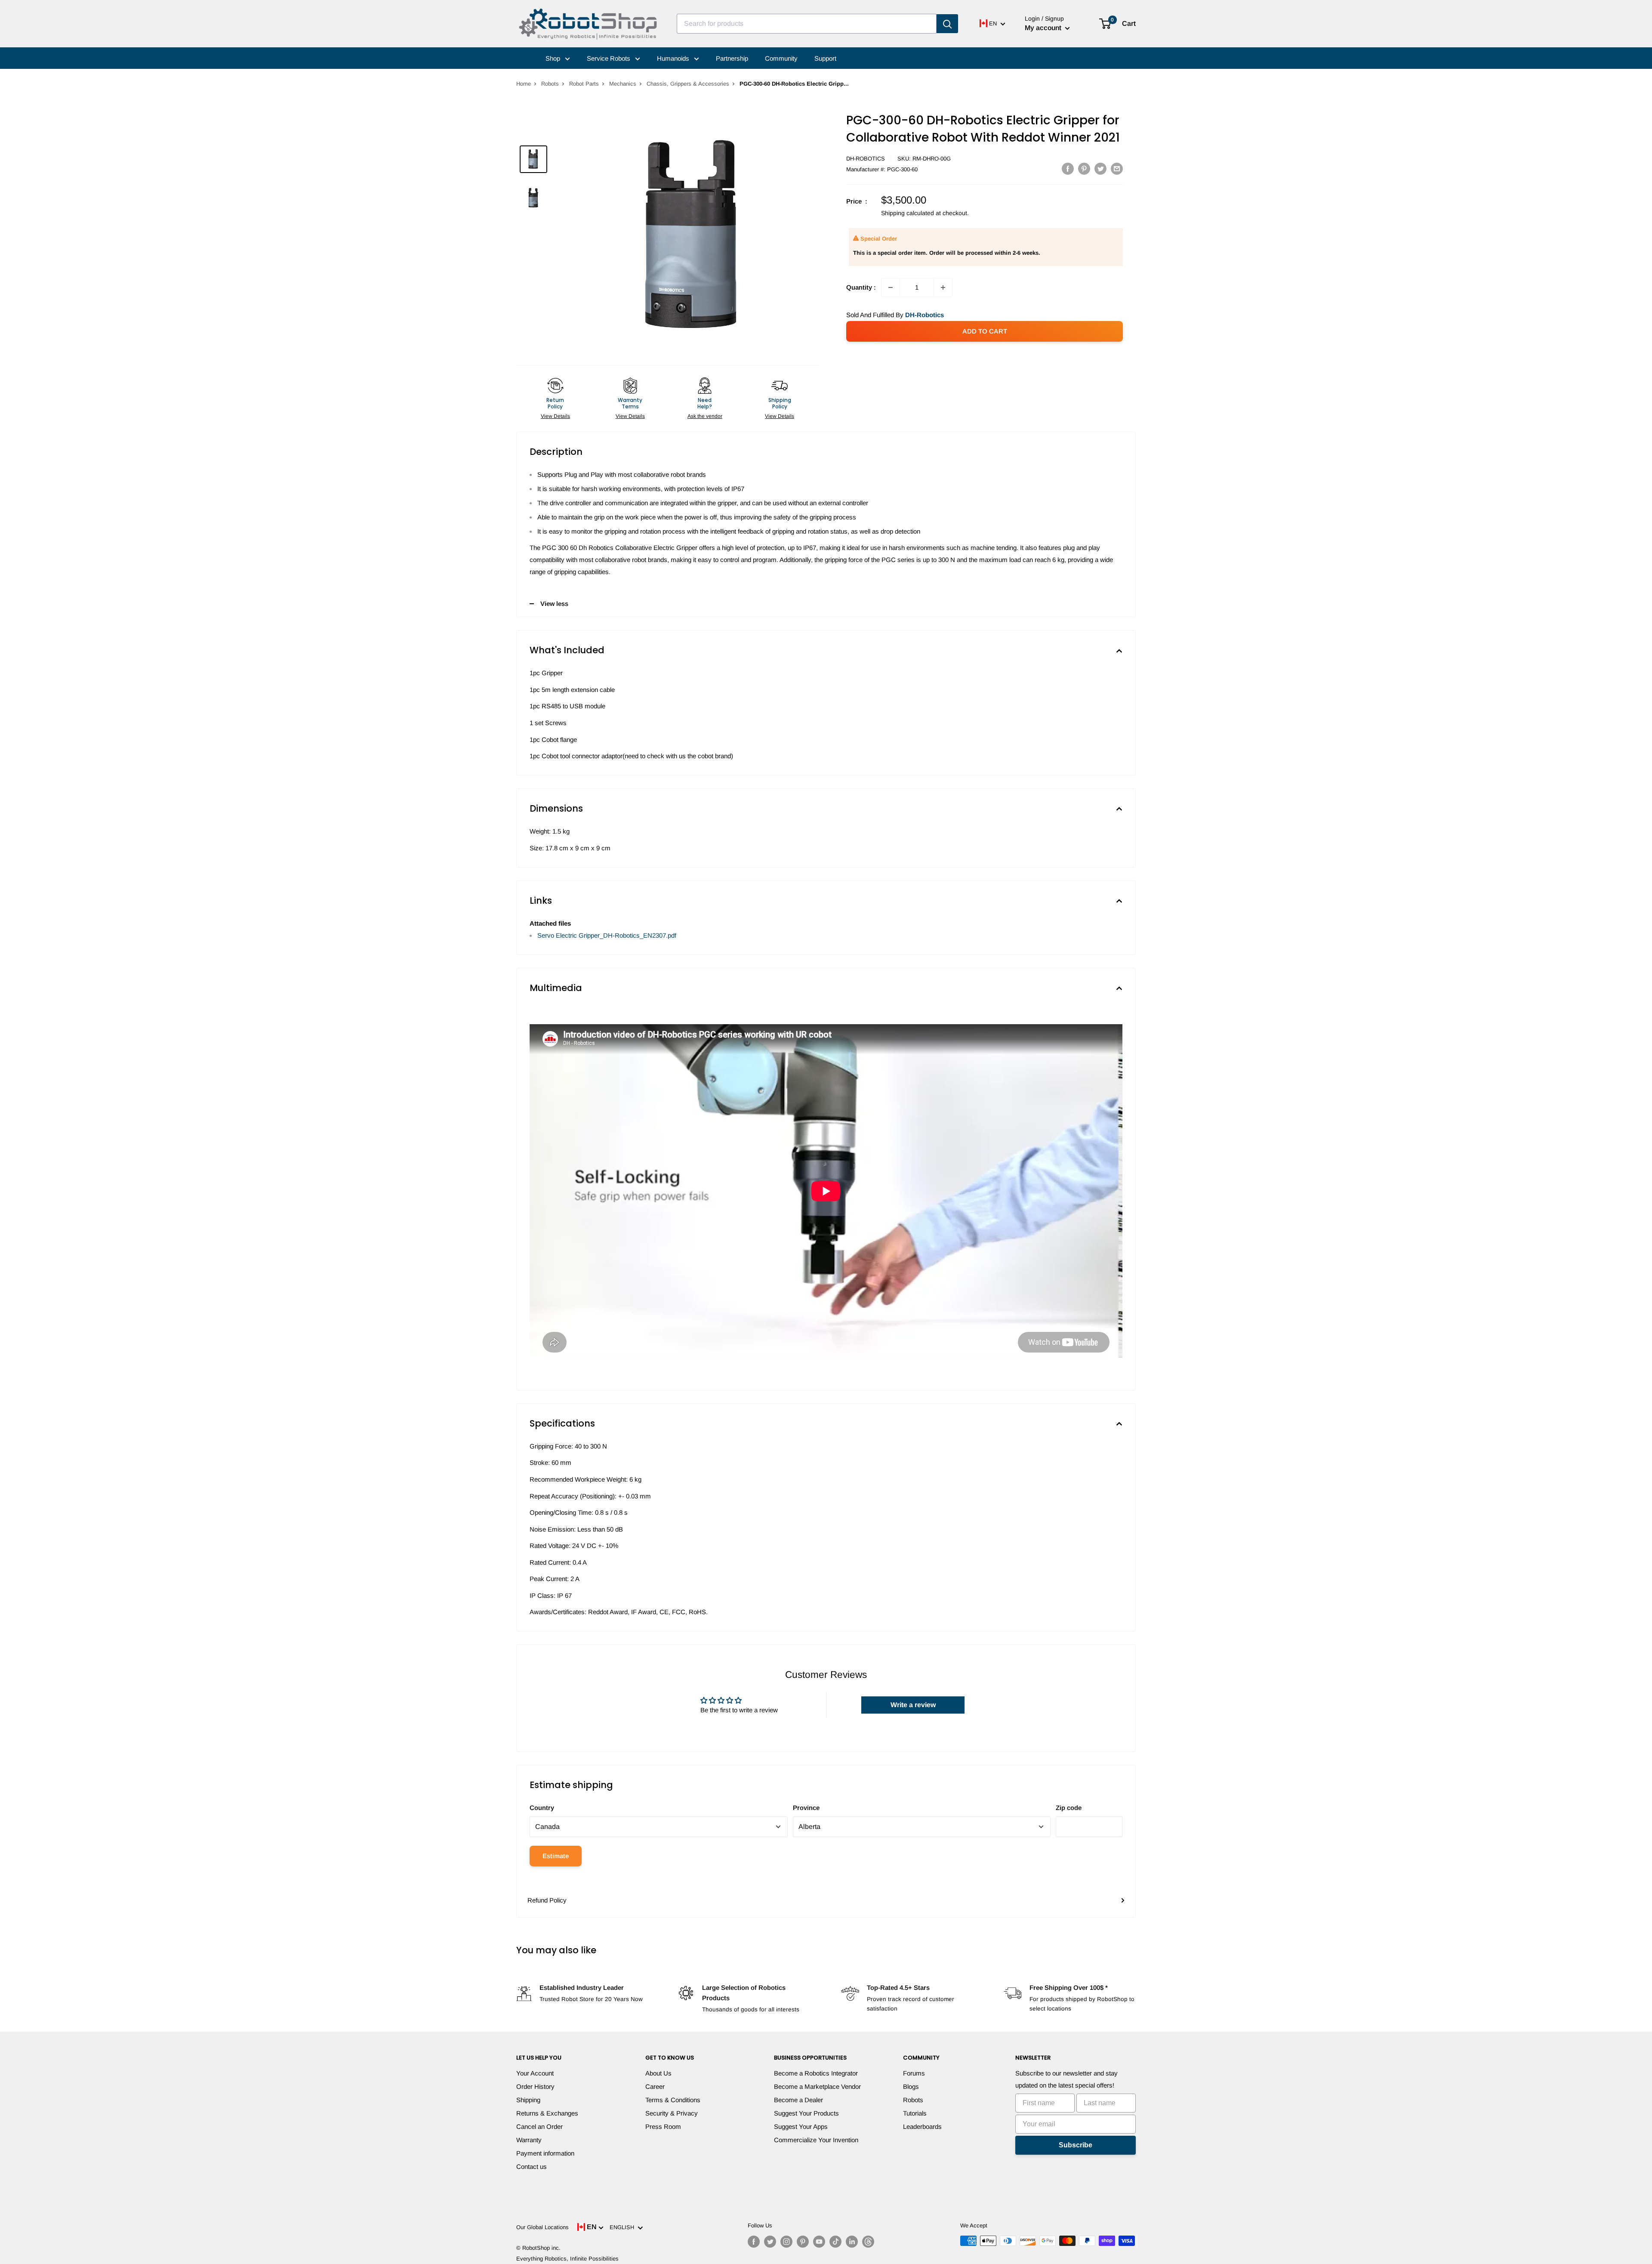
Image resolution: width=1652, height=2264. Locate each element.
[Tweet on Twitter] (1100, 168)
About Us (658, 2073)
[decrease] (891, 287)
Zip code (1069, 1808)
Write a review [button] (913, 1705)
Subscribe (1076, 2145)
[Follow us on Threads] (868, 2242)
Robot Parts (584, 84)
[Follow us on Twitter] (770, 2242)
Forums (914, 2073)
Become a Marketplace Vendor (817, 2086)
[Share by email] (1117, 168)
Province (806, 1808)
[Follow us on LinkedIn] (852, 2242)
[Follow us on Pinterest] (803, 2242)
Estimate (556, 1856)
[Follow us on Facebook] (754, 2242)
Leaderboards (922, 2127)
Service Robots (609, 58)
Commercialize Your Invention (816, 2140)
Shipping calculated (908, 213)
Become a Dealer (798, 2100)
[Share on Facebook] (1068, 168)
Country (542, 1808)
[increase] (943, 287)
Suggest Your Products (806, 2113)
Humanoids (674, 58)
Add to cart (985, 331)
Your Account (535, 2073)
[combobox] (807, 24)
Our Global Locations (542, 2227)
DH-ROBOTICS (866, 159)
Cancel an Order (539, 2127)
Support (825, 58)
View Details (555, 416)
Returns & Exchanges (547, 2113)
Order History (535, 2086)
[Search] (947, 24)
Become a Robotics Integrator (816, 2073)
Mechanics (623, 84)
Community (781, 58)
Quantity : (861, 287)
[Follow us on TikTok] (835, 2242)
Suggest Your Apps (801, 2127)
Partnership (732, 58)
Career (655, 2086)
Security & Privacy (672, 2113)
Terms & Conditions (673, 2100)
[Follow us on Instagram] (786, 2242)
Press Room (663, 2127)
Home (524, 84)
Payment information (545, 2153)
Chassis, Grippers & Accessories (688, 84)
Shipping (528, 2100)
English (624, 2227)
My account (1044, 28)
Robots (550, 84)
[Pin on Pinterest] (1084, 168)
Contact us (532, 2167)
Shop (554, 58)
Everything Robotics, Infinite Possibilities (567, 2259)
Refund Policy (547, 1900)
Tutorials (915, 2113)
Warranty (529, 2140)
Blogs (911, 2086)
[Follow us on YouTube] (819, 2242)
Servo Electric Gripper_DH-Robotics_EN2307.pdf (607, 935)
